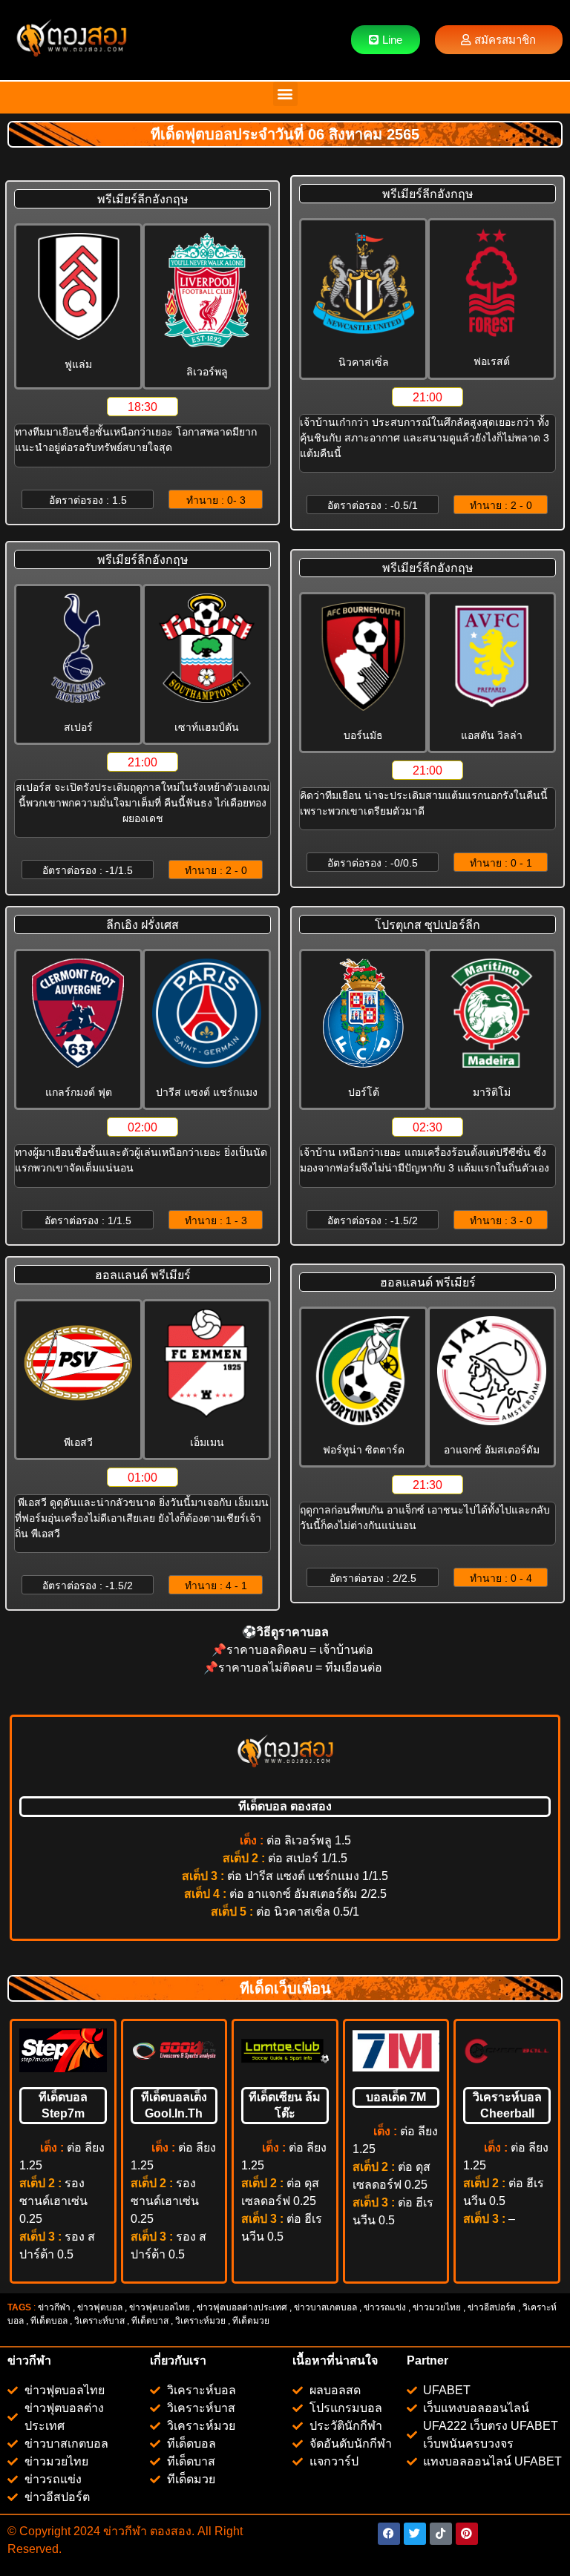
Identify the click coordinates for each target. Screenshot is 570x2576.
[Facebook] (389, 2534)
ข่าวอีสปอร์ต (492, 2307)
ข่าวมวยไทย (437, 2307)
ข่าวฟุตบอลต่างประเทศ (242, 2307)
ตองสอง (169, 2531)
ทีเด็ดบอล (49, 2321)
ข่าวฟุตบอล (100, 2307)
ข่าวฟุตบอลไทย (160, 2307)
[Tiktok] (441, 2534)
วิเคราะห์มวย (200, 2321)
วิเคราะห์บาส (99, 2321)
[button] (285, 94)
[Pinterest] (467, 2534)
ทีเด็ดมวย (252, 2321)
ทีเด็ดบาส (150, 2321)
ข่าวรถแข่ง (385, 2307)
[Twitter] (415, 2534)
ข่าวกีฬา (54, 2307)
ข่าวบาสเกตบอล (325, 2307)
